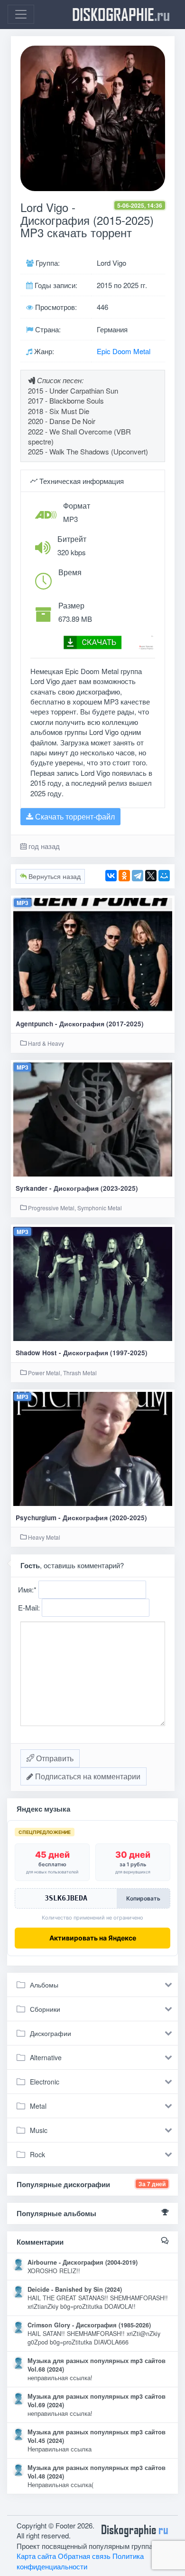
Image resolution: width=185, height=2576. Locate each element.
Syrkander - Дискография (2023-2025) (77, 1188)
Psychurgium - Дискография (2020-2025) (81, 1518)
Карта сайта (36, 2556)
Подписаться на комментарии (87, 1776)
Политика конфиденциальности (80, 2561)
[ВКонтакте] (111, 876)
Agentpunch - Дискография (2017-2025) (80, 1024)
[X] (151, 876)
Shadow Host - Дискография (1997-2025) (82, 1353)
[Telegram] (138, 876)
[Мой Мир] (164, 876)
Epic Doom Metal (124, 351)
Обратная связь (84, 2556)
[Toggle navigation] (21, 14)
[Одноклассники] (124, 876)
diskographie (121, 14)
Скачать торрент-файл (74, 816)
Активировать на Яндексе (93, 1938)
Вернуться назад (54, 876)
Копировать (143, 1898)
